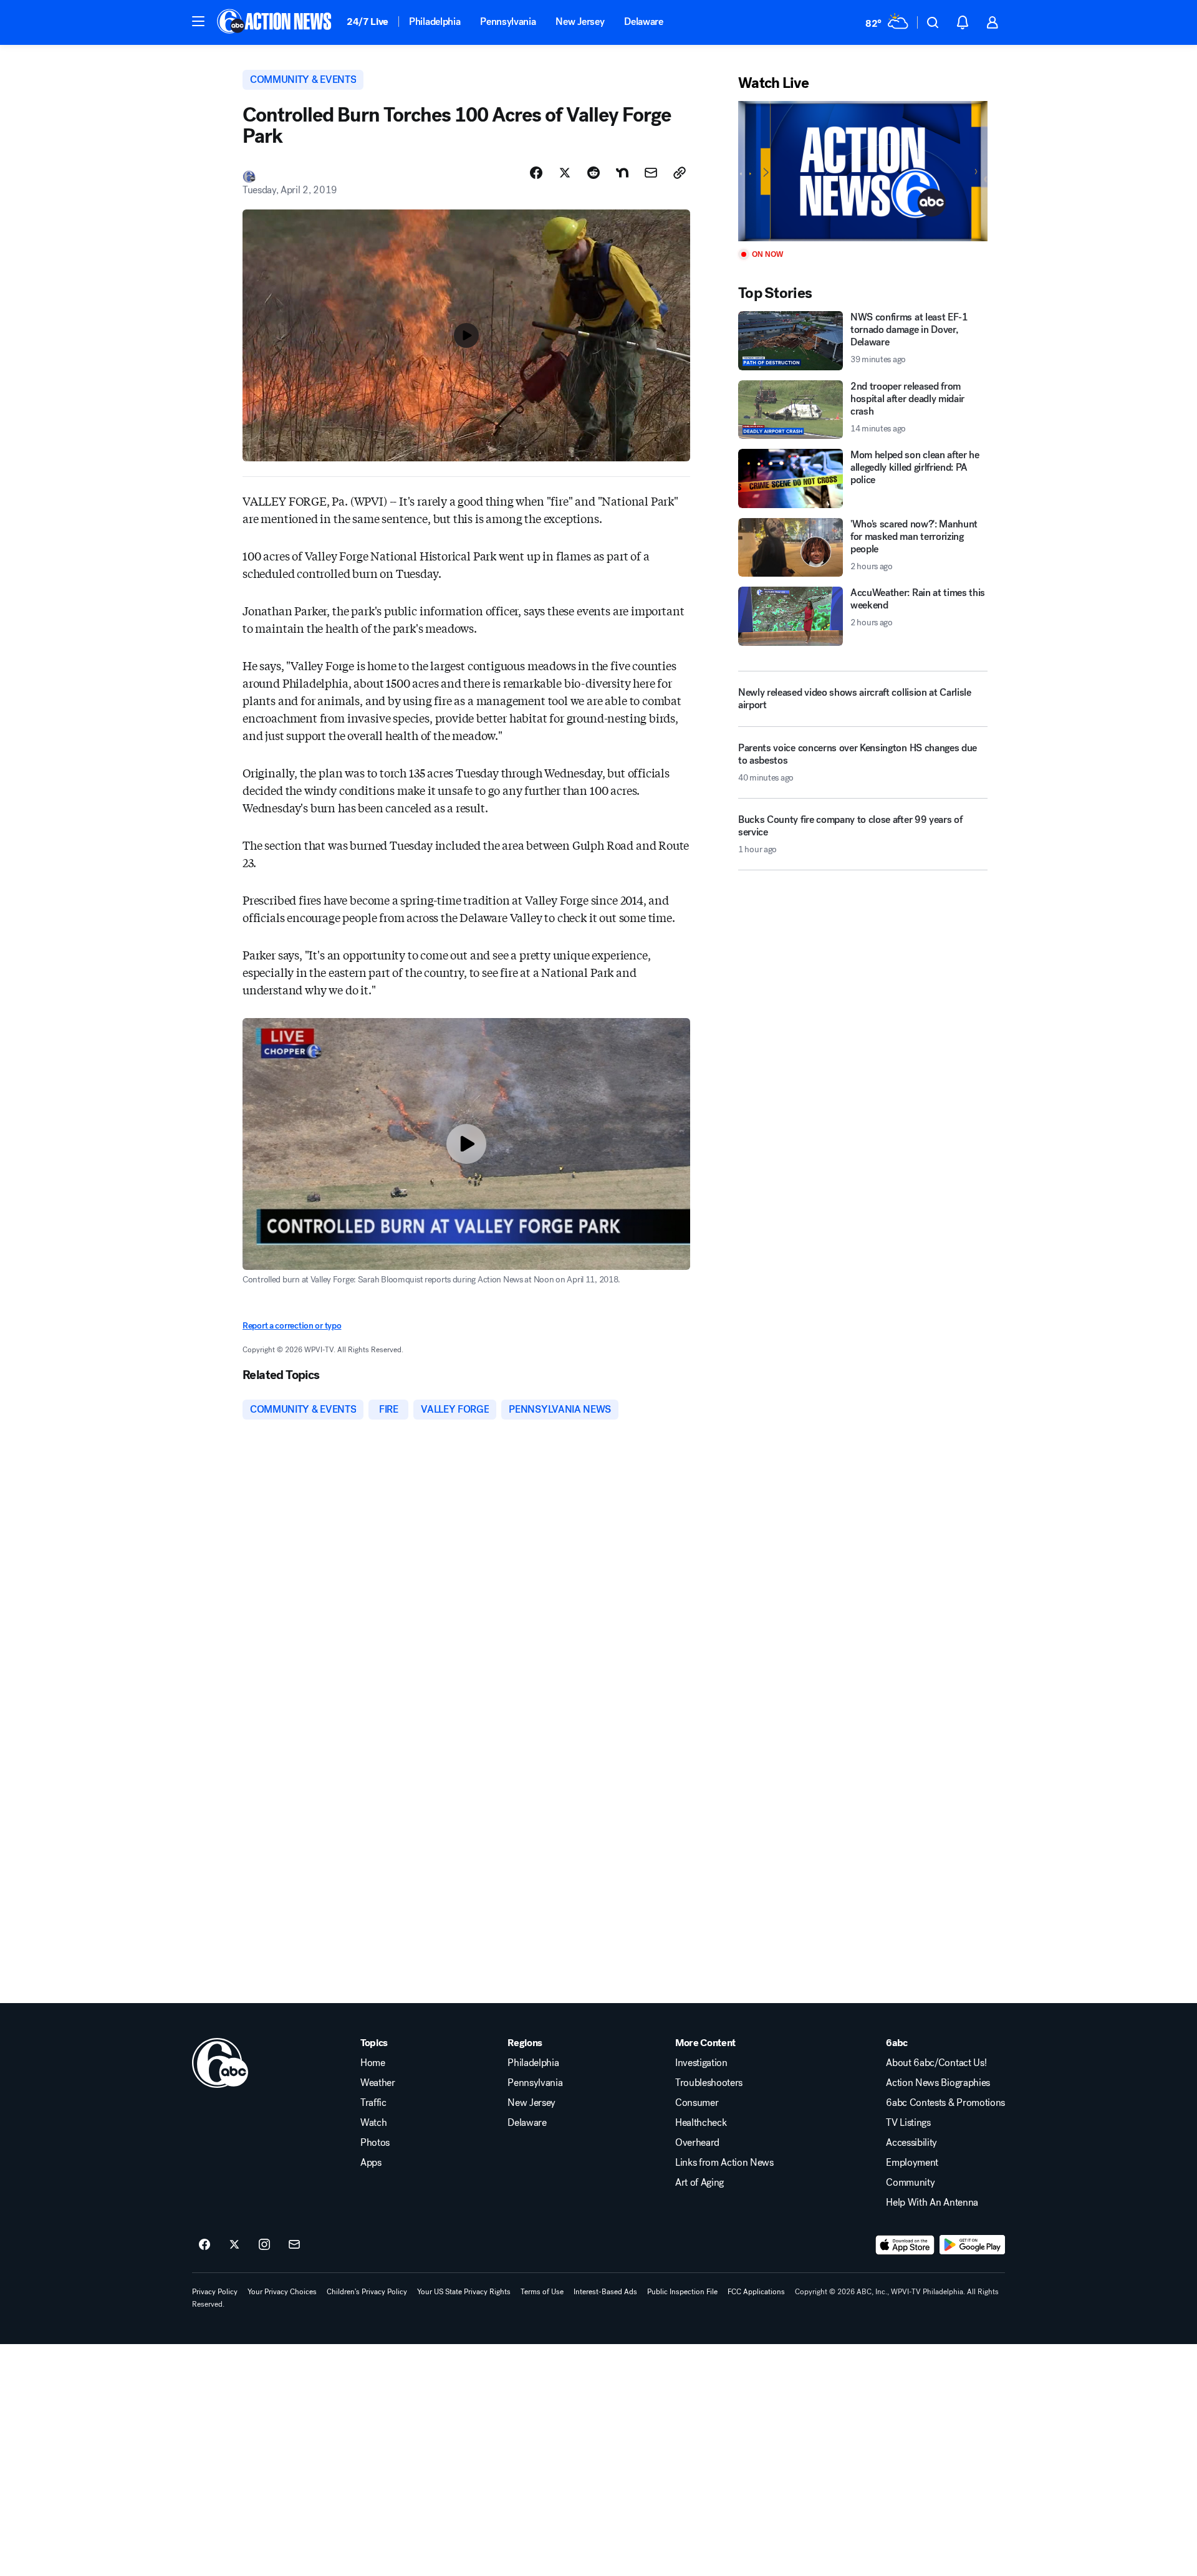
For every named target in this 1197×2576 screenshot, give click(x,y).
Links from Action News (724, 2163)
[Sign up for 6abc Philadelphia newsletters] (294, 2245)
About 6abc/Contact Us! (936, 2063)
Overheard (697, 2143)
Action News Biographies (938, 2083)
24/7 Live (368, 22)
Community (910, 2183)
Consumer (697, 2103)
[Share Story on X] (565, 173)
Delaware (643, 22)
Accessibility (911, 2143)
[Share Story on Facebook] (536, 173)
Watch (373, 2123)
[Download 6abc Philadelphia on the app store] (905, 2245)
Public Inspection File (682, 2292)
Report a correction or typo (292, 1326)
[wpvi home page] (220, 2063)
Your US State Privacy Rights (464, 2292)
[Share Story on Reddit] (594, 173)
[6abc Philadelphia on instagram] (264, 2245)
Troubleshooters (709, 2083)
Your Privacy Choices (282, 2292)
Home (373, 2063)
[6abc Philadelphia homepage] (275, 22)
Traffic (373, 2103)
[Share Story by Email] (651, 173)
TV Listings (908, 2123)
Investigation (701, 2063)
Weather (378, 2083)
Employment (912, 2163)
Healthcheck (701, 2123)
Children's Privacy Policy (367, 2292)
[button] (198, 21)
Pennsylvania (508, 22)
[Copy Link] (680, 173)
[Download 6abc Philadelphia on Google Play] (972, 2245)
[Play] (863, 171)
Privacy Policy (215, 2292)
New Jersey (580, 22)
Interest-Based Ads (605, 2292)
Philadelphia (435, 22)
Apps (371, 2163)
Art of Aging (699, 2183)
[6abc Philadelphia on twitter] (234, 2245)
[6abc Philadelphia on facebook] (204, 2245)
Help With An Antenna (932, 2203)
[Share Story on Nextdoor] (622, 173)
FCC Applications (756, 2292)
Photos (375, 2143)
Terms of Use (542, 2292)
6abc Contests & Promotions (945, 2103)
